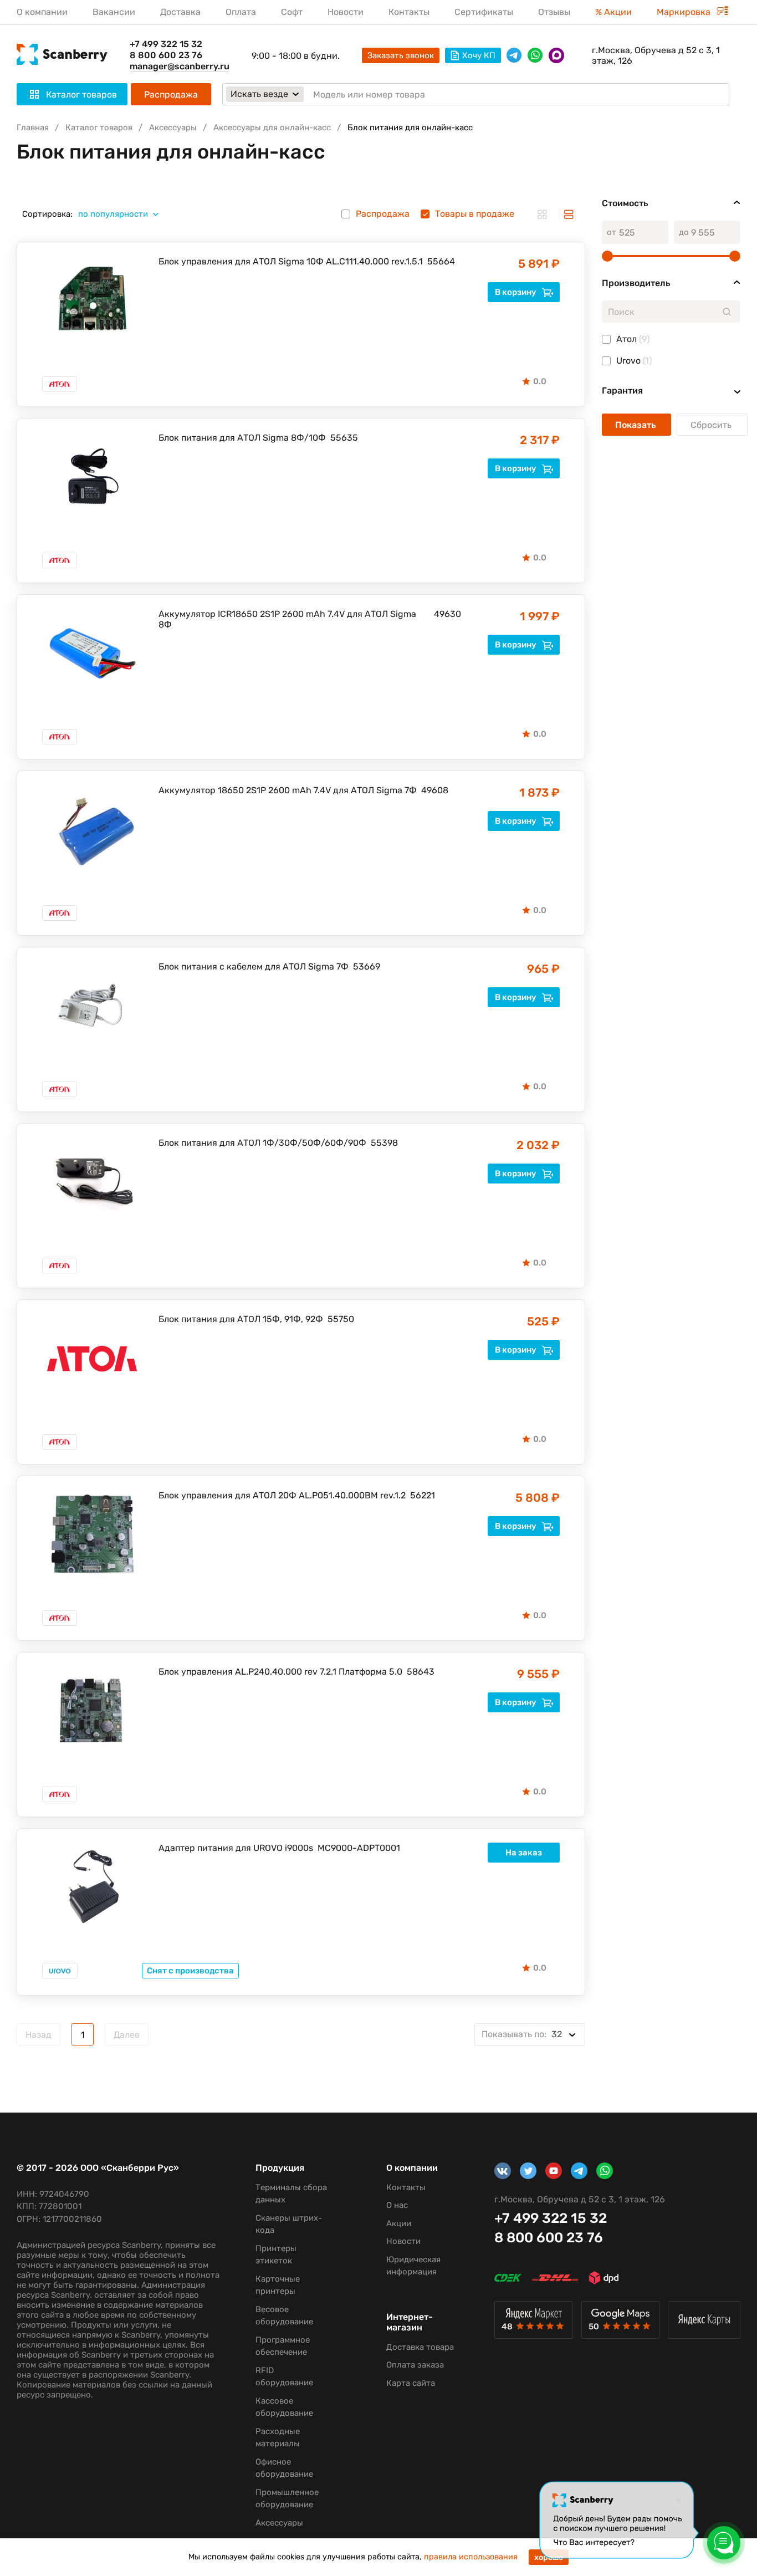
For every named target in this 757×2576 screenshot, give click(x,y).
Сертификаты (484, 12)
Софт (292, 12)
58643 (421, 1672)
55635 (344, 438)
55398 (384, 1143)
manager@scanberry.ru (180, 66)
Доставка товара (420, 2347)
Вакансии (114, 12)
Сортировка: (47, 214)
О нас (397, 2205)
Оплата (241, 12)
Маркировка (685, 12)
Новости (346, 12)
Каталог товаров (99, 127)
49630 (447, 614)
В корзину (516, 292)
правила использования (471, 2557)
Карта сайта (411, 2383)
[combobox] (122, 214)
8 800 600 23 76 (166, 55)
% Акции (613, 12)
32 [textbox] (522, 2034)
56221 (423, 1495)
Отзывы (554, 12)
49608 (435, 790)
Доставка (180, 12)
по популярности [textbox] (113, 214)
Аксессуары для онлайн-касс (272, 127)
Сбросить (712, 425)
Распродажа (171, 95)
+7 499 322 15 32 (166, 44)
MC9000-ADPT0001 (359, 1848)
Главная (33, 127)
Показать (636, 425)
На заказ (524, 1853)
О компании (42, 12)
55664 (441, 261)
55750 (341, 1319)
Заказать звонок (401, 55)
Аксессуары (173, 127)
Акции (399, 2223)
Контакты (409, 12)
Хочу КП (479, 55)
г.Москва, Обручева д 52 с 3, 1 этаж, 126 (656, 55)
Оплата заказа (415, 2365)
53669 (367, 966)
